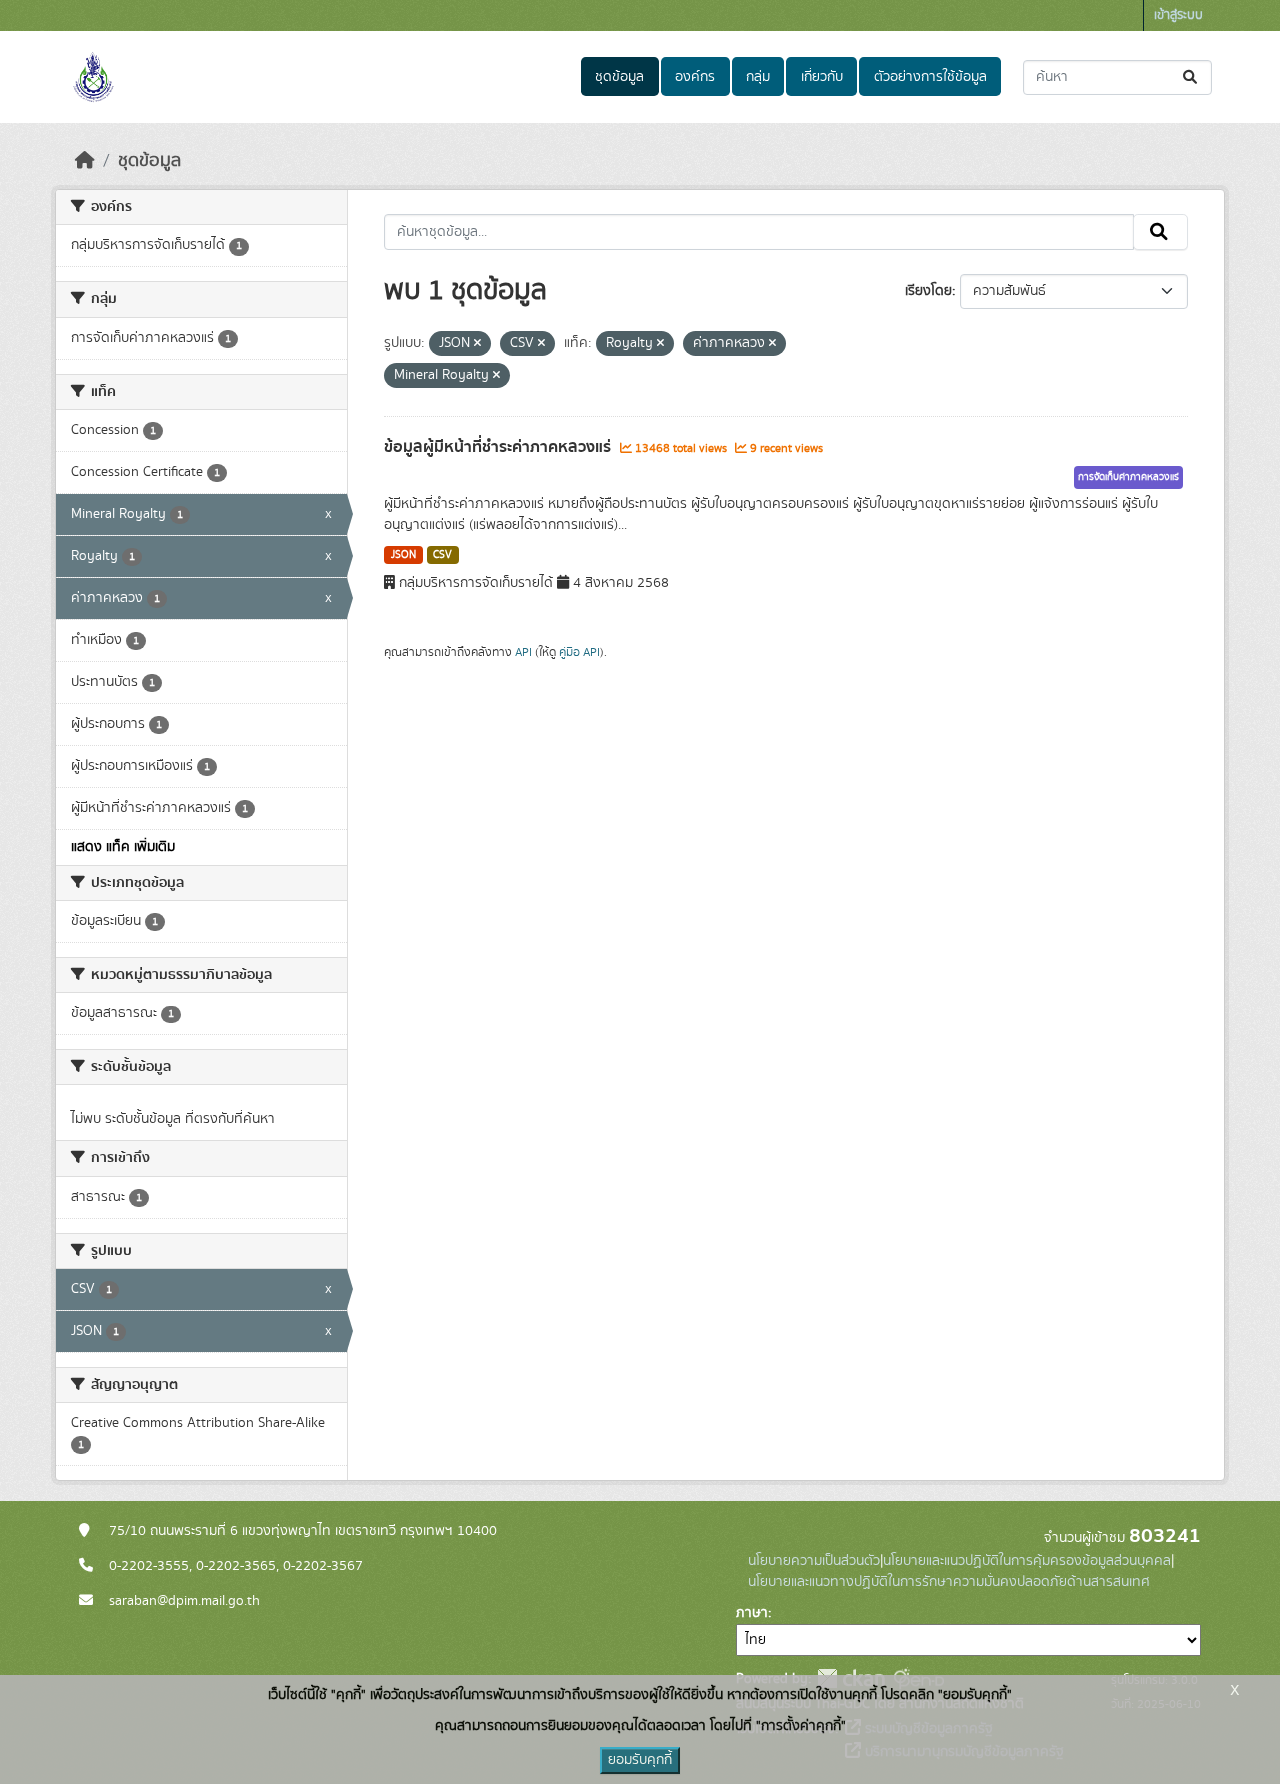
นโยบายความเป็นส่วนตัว (814, 1561)
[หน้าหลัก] (85, 161)
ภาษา (752, 1613)
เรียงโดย (928, 291)
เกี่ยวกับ (822, 77)
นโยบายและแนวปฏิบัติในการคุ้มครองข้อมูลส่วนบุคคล (1027, 1561)
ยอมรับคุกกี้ (640, 1760)
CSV (442, 555)
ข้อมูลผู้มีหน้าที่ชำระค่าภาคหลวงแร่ (499, 447)
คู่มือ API (579, 652)
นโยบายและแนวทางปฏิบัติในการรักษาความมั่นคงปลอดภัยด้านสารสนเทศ (949, 1582)
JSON (403, 555)
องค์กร (695, 77)
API (523, 652)
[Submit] (1191, 77)
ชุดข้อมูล (619, 77)
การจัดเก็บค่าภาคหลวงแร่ (1128, 477)
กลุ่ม (758, 77)
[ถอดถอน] (477, 344)
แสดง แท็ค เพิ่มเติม (123, 847)
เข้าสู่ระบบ (1178, 15)
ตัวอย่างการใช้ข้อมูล (930, 77)
